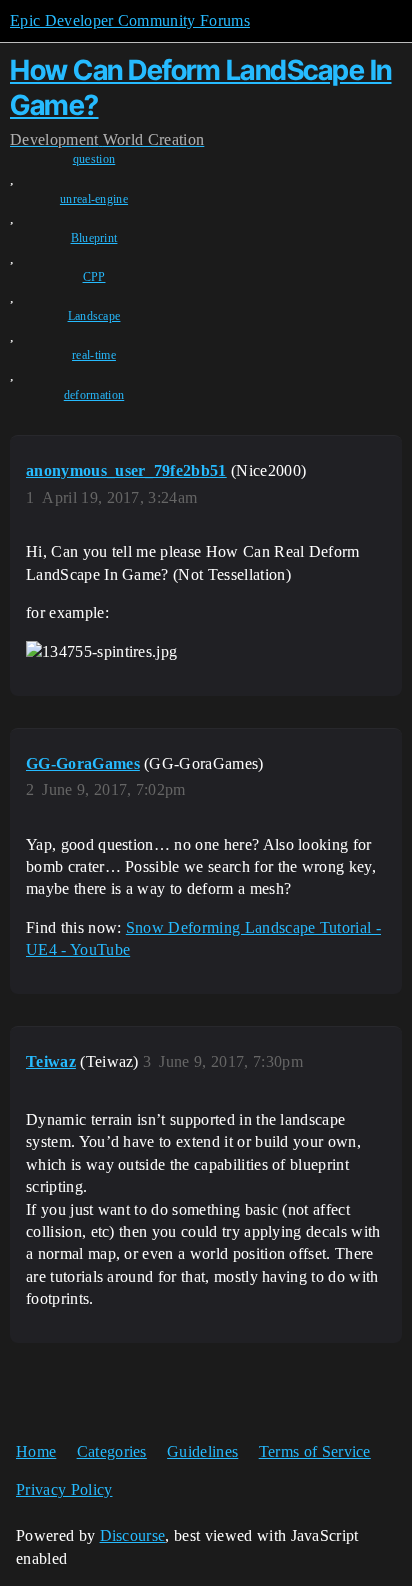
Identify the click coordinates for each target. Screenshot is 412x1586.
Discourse (133, 1535)
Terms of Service (315, 1451)
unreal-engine (94, 199)
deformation (94, 395)
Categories (112, 1451)
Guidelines (202, 1451)
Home (36, 1451)
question (94, 159)
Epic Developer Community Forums (130, 20)
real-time (94, 355)
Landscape (94, 316)
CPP (94, 277)
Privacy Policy (64, 1489)
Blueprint (94, 238)
